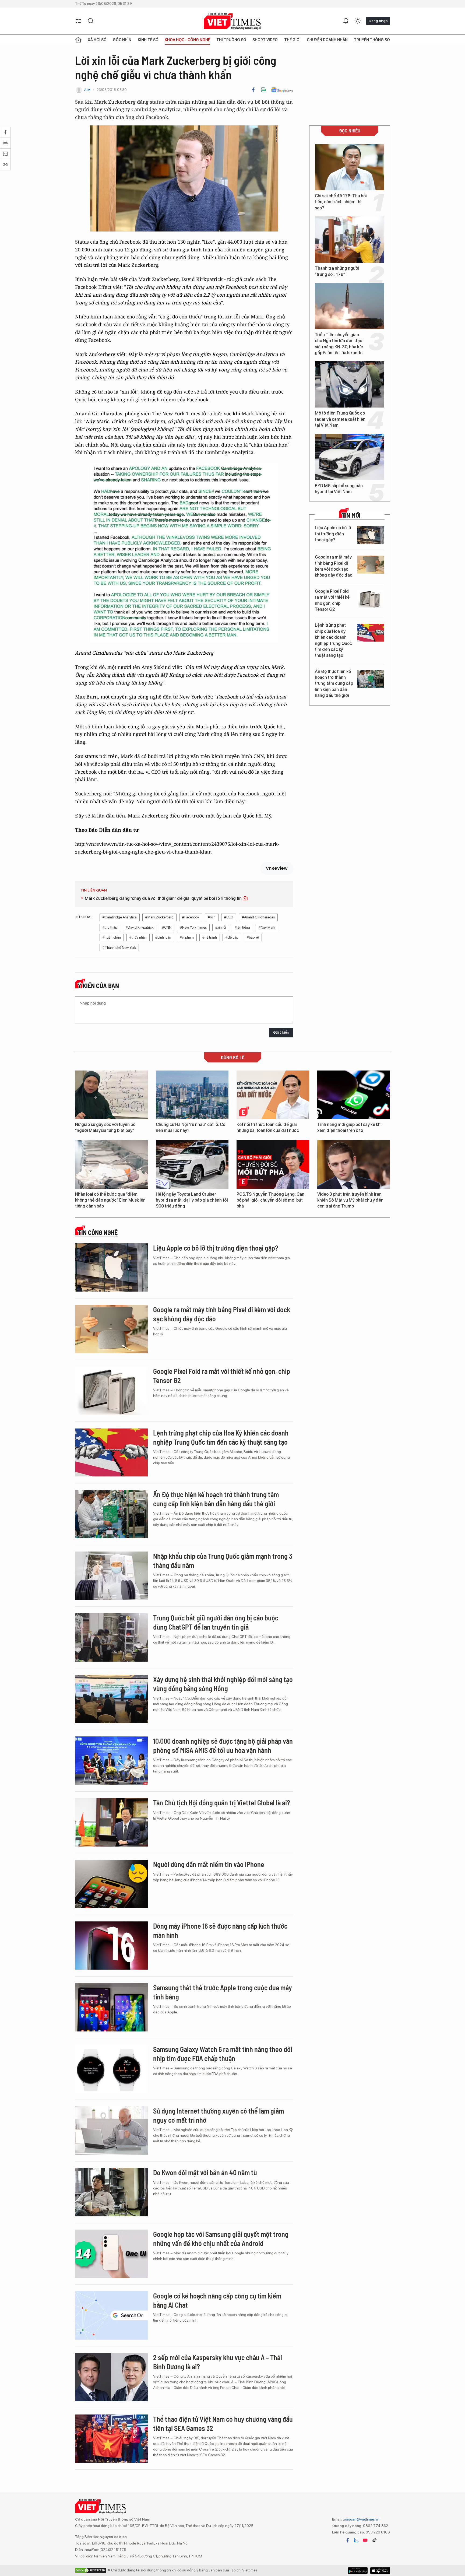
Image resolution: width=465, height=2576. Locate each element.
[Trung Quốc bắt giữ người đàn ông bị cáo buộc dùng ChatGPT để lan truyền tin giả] (111, 1637)
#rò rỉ (212, 917)
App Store (358, 2571)
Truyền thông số (372, 40)
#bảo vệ (253, 937)
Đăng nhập (378, 21)
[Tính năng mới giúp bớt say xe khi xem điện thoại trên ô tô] (354, 1095)
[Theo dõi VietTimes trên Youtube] (365, 2540)
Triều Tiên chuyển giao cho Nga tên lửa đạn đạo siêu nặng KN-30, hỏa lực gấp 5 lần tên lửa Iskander (339, 344)
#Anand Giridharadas (258, 917)
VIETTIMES (232, 21)
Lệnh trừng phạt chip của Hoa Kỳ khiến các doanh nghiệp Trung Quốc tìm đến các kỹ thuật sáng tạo (333, 640)
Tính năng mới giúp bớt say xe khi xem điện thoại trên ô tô (349, 1127)
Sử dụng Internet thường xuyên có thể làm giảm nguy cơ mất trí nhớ (219, 2115)
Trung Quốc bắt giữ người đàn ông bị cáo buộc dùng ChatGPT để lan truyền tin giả (216, 1622)
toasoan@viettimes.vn (361, 2519)
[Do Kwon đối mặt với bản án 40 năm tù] (111, 2192)
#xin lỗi (221, 927)
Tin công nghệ (98, 1233)
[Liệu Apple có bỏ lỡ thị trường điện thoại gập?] (371, 535)
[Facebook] (253, 90)
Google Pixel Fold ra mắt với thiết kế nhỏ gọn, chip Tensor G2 (332, 600)
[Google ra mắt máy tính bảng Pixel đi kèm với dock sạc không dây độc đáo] (371, 565)
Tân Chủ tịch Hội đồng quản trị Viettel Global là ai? (222, 1803)
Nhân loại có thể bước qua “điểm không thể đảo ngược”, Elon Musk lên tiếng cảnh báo (110, 1200)
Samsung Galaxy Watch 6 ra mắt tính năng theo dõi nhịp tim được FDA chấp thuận (223, 2054)
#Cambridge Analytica (120, 917)
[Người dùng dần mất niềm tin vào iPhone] (111, 1884)
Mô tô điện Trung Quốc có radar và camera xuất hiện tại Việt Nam (340, 419)
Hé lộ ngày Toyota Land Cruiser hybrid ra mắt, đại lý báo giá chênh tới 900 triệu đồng (192, 1200)
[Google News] (282, 90)
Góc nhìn (122, 40)
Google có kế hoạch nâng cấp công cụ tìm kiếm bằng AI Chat (217, 2300)
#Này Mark (267, 927)
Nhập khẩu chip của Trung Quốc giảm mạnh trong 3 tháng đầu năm (223, 1561)
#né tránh (210, 937)
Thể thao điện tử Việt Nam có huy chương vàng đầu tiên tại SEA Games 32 (223, 2424)
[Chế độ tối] (358, 21)
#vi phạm (187, 937)
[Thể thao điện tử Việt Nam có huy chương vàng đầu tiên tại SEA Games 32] (111, 2439)
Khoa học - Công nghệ (187, 40)
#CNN (167, 927)
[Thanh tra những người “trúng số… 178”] (350, 240)
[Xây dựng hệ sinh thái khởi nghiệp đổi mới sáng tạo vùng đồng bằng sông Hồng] (111, 1699)
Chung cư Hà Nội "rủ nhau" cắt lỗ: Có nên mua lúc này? (191, 1127)
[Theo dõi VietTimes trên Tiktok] (374, 2540)
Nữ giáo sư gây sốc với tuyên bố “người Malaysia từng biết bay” (105, 1127)
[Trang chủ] (78, 40)
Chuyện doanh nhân (327, 40)
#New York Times (193, 927)
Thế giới (292, 40)
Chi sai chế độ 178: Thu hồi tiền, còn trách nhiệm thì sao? (341, 202)
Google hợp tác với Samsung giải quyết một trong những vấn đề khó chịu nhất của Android (221, 2239)
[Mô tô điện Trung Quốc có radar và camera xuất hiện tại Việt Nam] (350, 384)
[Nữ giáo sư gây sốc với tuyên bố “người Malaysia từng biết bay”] (111, 1095)
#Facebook (191, 917)
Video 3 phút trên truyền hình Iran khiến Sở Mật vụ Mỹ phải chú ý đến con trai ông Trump (350, 1200)
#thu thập (110, 927)
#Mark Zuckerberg (159, 917)
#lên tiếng (242, 927)
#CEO (229, 917)
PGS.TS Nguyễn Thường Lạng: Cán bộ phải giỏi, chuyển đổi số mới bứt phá (270, 1200)
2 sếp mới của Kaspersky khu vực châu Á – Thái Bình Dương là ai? (218, 2362)
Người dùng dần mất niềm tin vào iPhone (209, 1864)
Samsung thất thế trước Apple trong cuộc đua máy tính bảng (223, 1992)
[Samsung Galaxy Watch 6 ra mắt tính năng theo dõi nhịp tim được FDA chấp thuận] (111, 2069)
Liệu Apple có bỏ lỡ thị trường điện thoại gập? (333, 534)
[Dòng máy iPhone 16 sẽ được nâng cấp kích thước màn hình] (111, 1946)
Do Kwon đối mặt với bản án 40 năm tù (205, 2172)
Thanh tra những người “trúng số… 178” (337, 271)
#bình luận (163, 937)
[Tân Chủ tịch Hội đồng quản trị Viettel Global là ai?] (111, 1822)
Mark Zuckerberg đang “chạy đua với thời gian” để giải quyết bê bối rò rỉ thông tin (164, 898)
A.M (87, 90)
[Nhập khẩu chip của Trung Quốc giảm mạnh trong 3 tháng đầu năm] (111, 1576)
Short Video (265, 40)
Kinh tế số (148, 40)
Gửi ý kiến (281, 1032)
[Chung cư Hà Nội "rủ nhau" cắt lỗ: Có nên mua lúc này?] (192, 1095)
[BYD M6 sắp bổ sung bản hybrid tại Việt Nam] (350, 457)
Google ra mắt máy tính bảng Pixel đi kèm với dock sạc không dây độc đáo (334, 566)
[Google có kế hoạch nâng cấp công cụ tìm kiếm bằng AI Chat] (111, 2315)
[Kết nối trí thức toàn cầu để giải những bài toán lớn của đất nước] (273, 1095)
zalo (356, 2540)
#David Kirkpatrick (140, 927)
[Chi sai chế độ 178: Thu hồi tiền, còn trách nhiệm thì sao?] (350, 167)
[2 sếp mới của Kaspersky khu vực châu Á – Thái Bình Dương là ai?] (111, 2377)
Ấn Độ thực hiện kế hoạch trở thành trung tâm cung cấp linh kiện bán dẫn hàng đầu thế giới (334, 684)
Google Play (380, 2571)
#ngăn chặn (112, 937)
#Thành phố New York (119, 948)
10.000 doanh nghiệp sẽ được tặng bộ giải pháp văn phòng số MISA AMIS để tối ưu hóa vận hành (223, 1745)
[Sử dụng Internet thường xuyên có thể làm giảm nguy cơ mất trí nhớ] (111, 2131)
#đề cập (232, 937)
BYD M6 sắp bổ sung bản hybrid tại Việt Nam (339, 489)
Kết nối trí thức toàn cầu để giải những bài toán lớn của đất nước (268, 1127)
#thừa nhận (138, 937)
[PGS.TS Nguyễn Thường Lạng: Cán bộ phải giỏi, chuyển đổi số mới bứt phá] (273, 1164)
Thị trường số (231, 40)
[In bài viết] (263, 90)
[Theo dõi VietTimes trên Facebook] (348, 2540)
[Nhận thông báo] (346, 21)
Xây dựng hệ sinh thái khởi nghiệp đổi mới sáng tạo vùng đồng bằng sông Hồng (223, 1684)
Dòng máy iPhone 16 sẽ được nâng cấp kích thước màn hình (220, 1930)
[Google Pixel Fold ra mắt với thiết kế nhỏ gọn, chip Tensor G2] (371, 599)
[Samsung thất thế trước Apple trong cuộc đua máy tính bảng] (111, 2007)
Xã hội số (97, 40)
